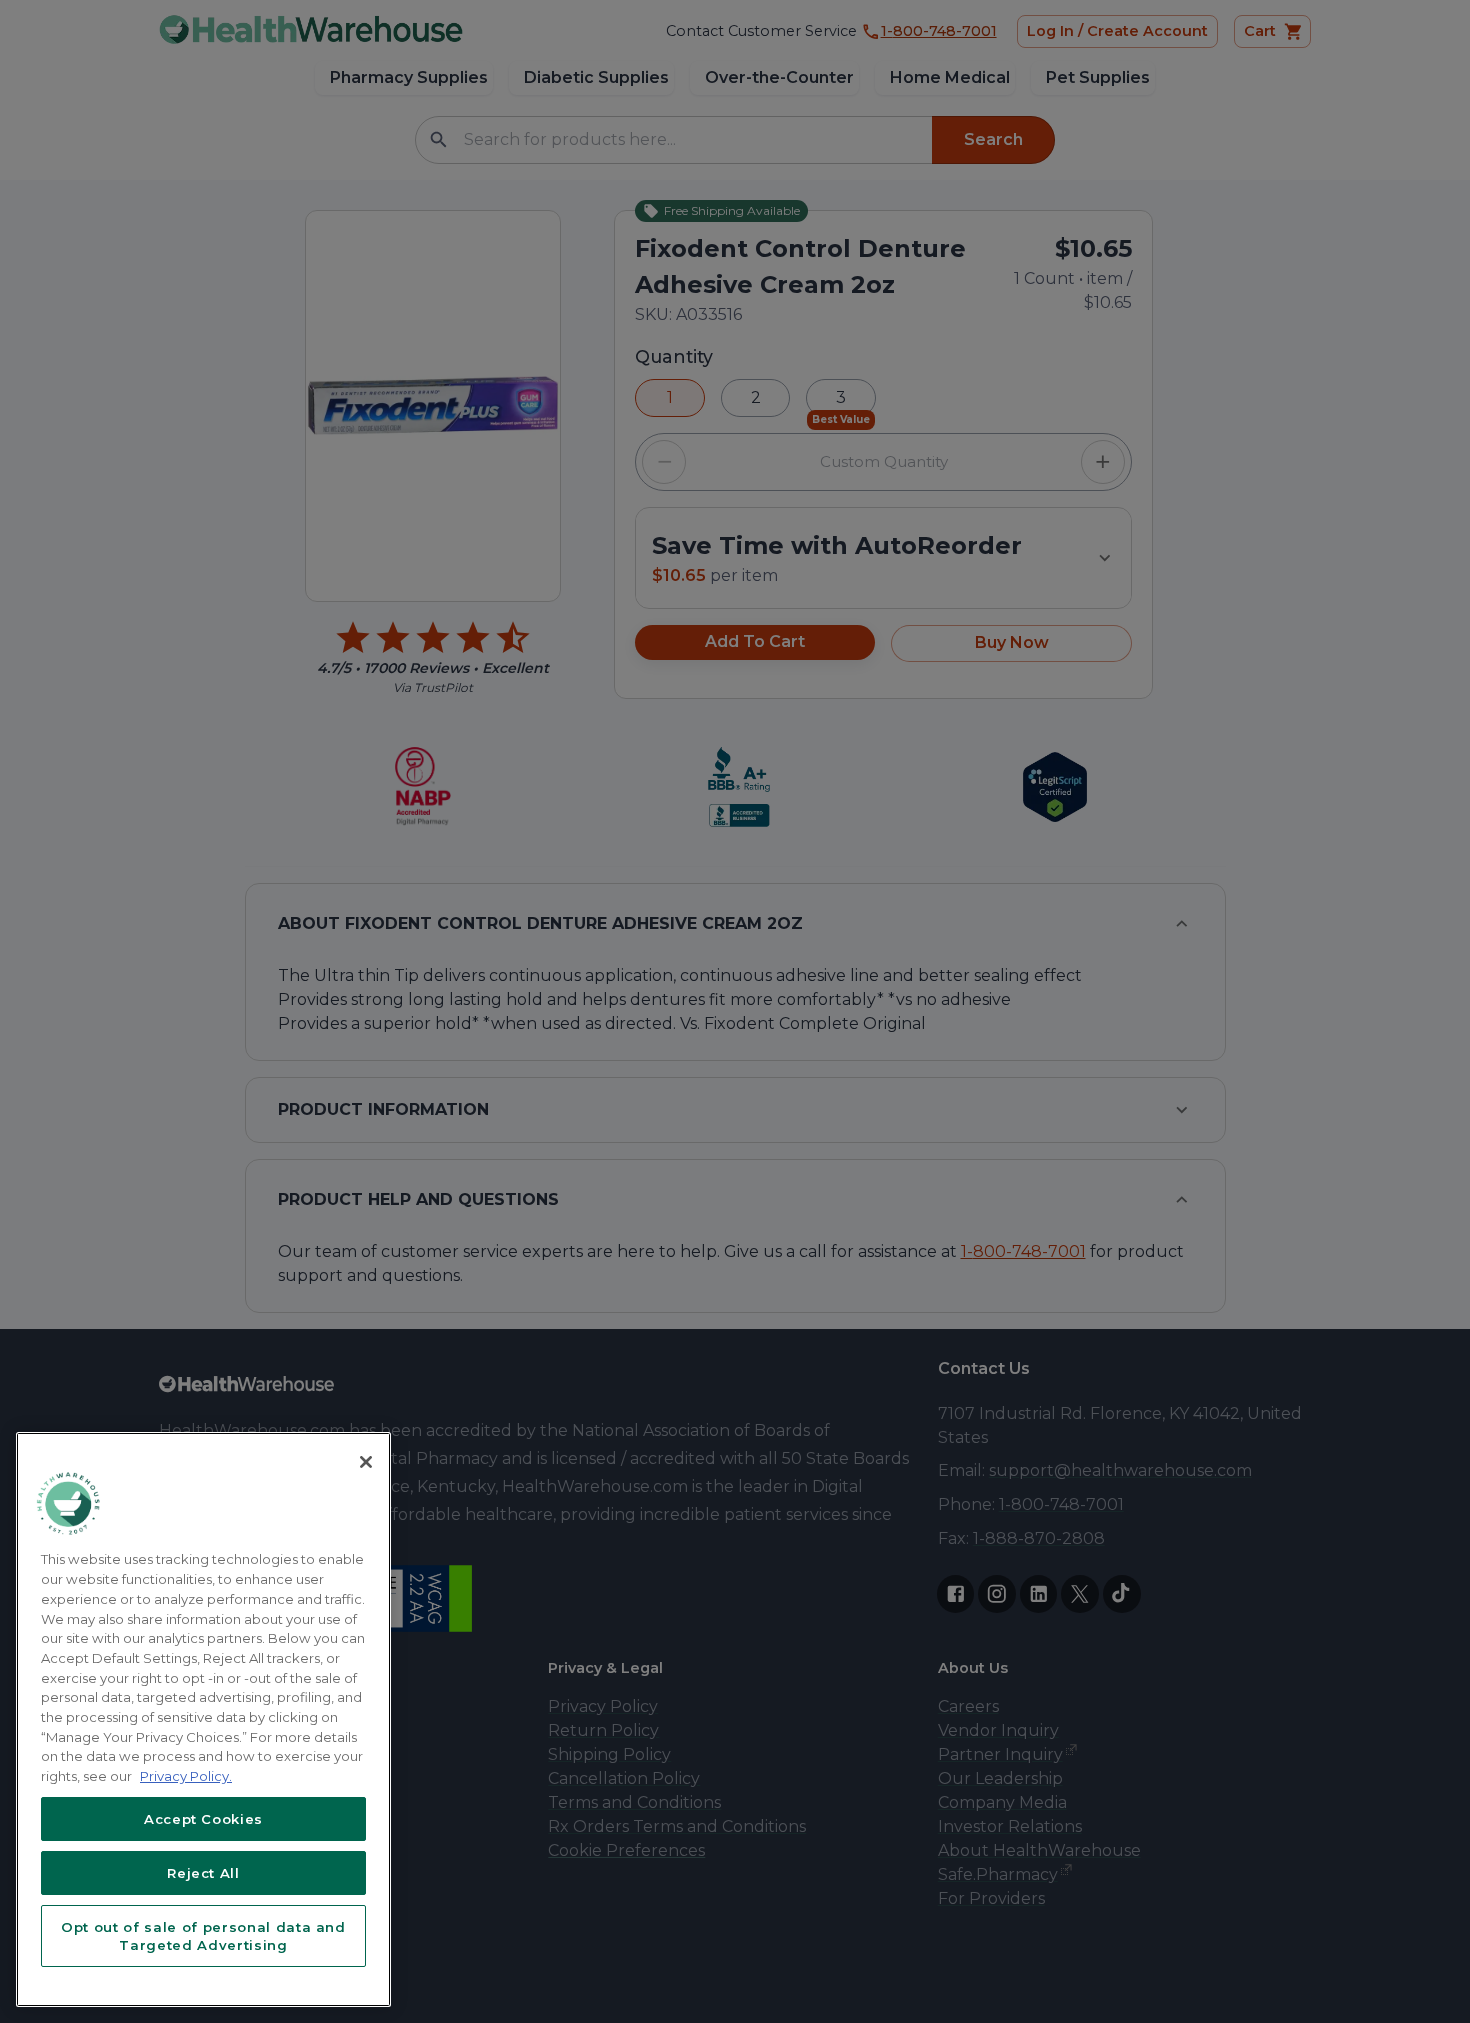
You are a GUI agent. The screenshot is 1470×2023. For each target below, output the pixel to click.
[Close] (366, 1462)
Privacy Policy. (186, 1776)
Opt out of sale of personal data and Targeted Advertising (203, 1936)
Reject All (203, 1873)
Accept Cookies (203, 1819)
